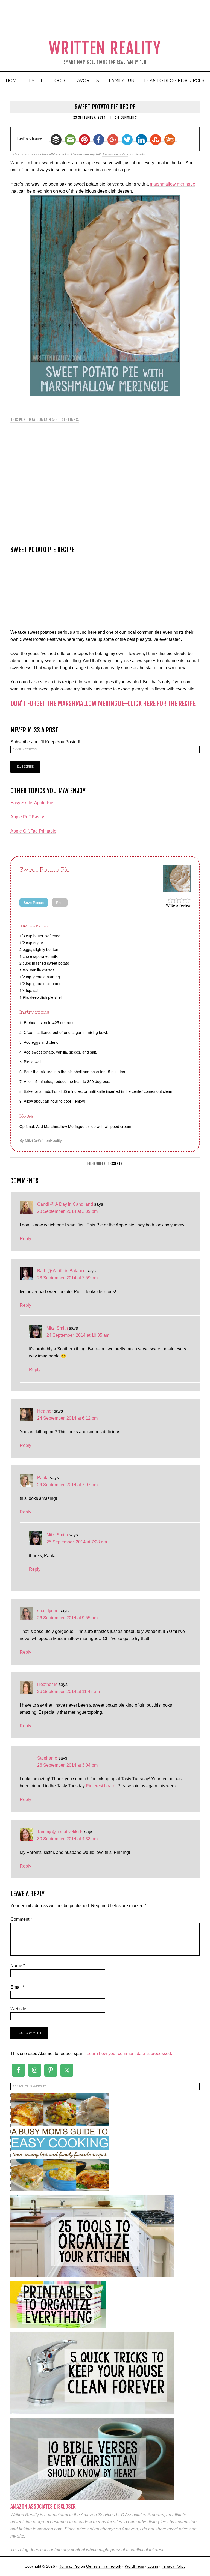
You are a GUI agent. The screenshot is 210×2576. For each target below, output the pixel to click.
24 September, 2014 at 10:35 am (78, 1335)
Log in (153, 2566)
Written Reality (105, 48)
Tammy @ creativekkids (60, 1832)
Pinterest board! (101, 1786)
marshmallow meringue (173, 184)
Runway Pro (69, 2566)
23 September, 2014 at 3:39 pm (67, 1211)
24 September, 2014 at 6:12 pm (67, 1418)
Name (18, 1966)
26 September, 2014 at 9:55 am (67, 1618)
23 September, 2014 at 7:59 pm (67, 1278)
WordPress (134, 2566)
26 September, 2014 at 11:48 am (68, 1691)
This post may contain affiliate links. (45, 420)
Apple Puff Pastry (27, 817)
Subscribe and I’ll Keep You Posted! (45, 742)
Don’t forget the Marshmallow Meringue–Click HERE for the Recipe (103, 704)
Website (18, 2009)
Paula (43, 1478)
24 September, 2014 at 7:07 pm (67, 1485)
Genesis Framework (104, 2566)
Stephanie (47, 1758)
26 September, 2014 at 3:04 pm (67, 1765)
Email (17, 1987)
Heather (45, 1411)
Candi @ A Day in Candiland (65, 1204)
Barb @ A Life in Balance (61, 1271)
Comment (21, 1919)
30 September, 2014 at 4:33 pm (67, 1839)
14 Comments (126, 117)
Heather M (47, 1684)
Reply (25, 1239)
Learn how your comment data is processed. (129, 2053)
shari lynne (48, 1611)
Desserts (115, 1164)
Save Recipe (34, 903)
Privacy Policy (173, 2566)
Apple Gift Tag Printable (33, 831)
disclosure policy (115, 154)
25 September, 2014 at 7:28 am (77, 1542)
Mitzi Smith (57, 1328)
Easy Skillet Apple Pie (32, 803)
